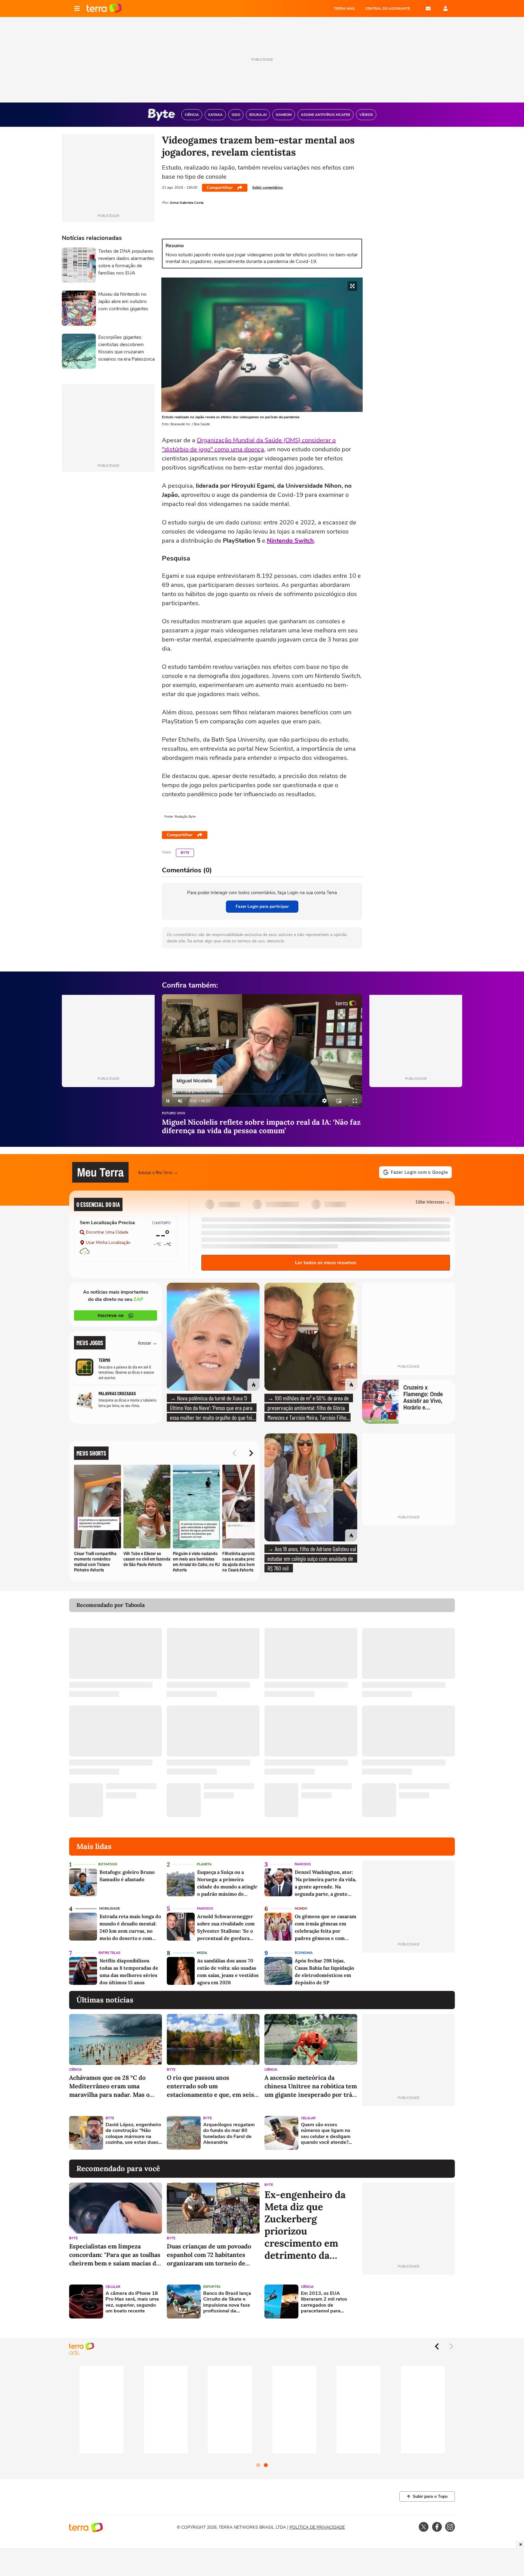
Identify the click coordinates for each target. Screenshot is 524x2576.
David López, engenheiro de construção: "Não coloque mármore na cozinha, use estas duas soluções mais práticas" (133, 2134)
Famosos (303, 1864)
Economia (304, 1953)
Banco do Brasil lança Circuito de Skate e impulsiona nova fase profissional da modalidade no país (227, 2302)
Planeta (204, 1864)
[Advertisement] (408, 2133)
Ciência (76, 2070)
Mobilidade (109, 1909)
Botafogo (108, 1864)
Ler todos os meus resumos (326, 1263)
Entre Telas (109, 1953)
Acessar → (148, 1343)
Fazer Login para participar (262, 906)
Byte (185, 853)
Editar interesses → (433, 1202)
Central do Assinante (388, 8)
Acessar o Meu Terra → (158, 1172)
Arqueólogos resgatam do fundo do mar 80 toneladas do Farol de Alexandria (229, 2134)
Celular (308, 2118)
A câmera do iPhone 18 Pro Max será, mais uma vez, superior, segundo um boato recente (132, 2302)
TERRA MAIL (345, 8)
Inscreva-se (111, 1315)
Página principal (104, 8)
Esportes (212, 2287)
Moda (202, 1953)
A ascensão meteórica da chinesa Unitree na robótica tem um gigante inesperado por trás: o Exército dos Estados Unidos (311, 2086)
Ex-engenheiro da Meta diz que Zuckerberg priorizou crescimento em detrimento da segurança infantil (307, 2225)
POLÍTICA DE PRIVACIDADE (317, 2527)
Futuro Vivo (174, 1114)
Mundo (301, 1909)
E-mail (428, 8)
